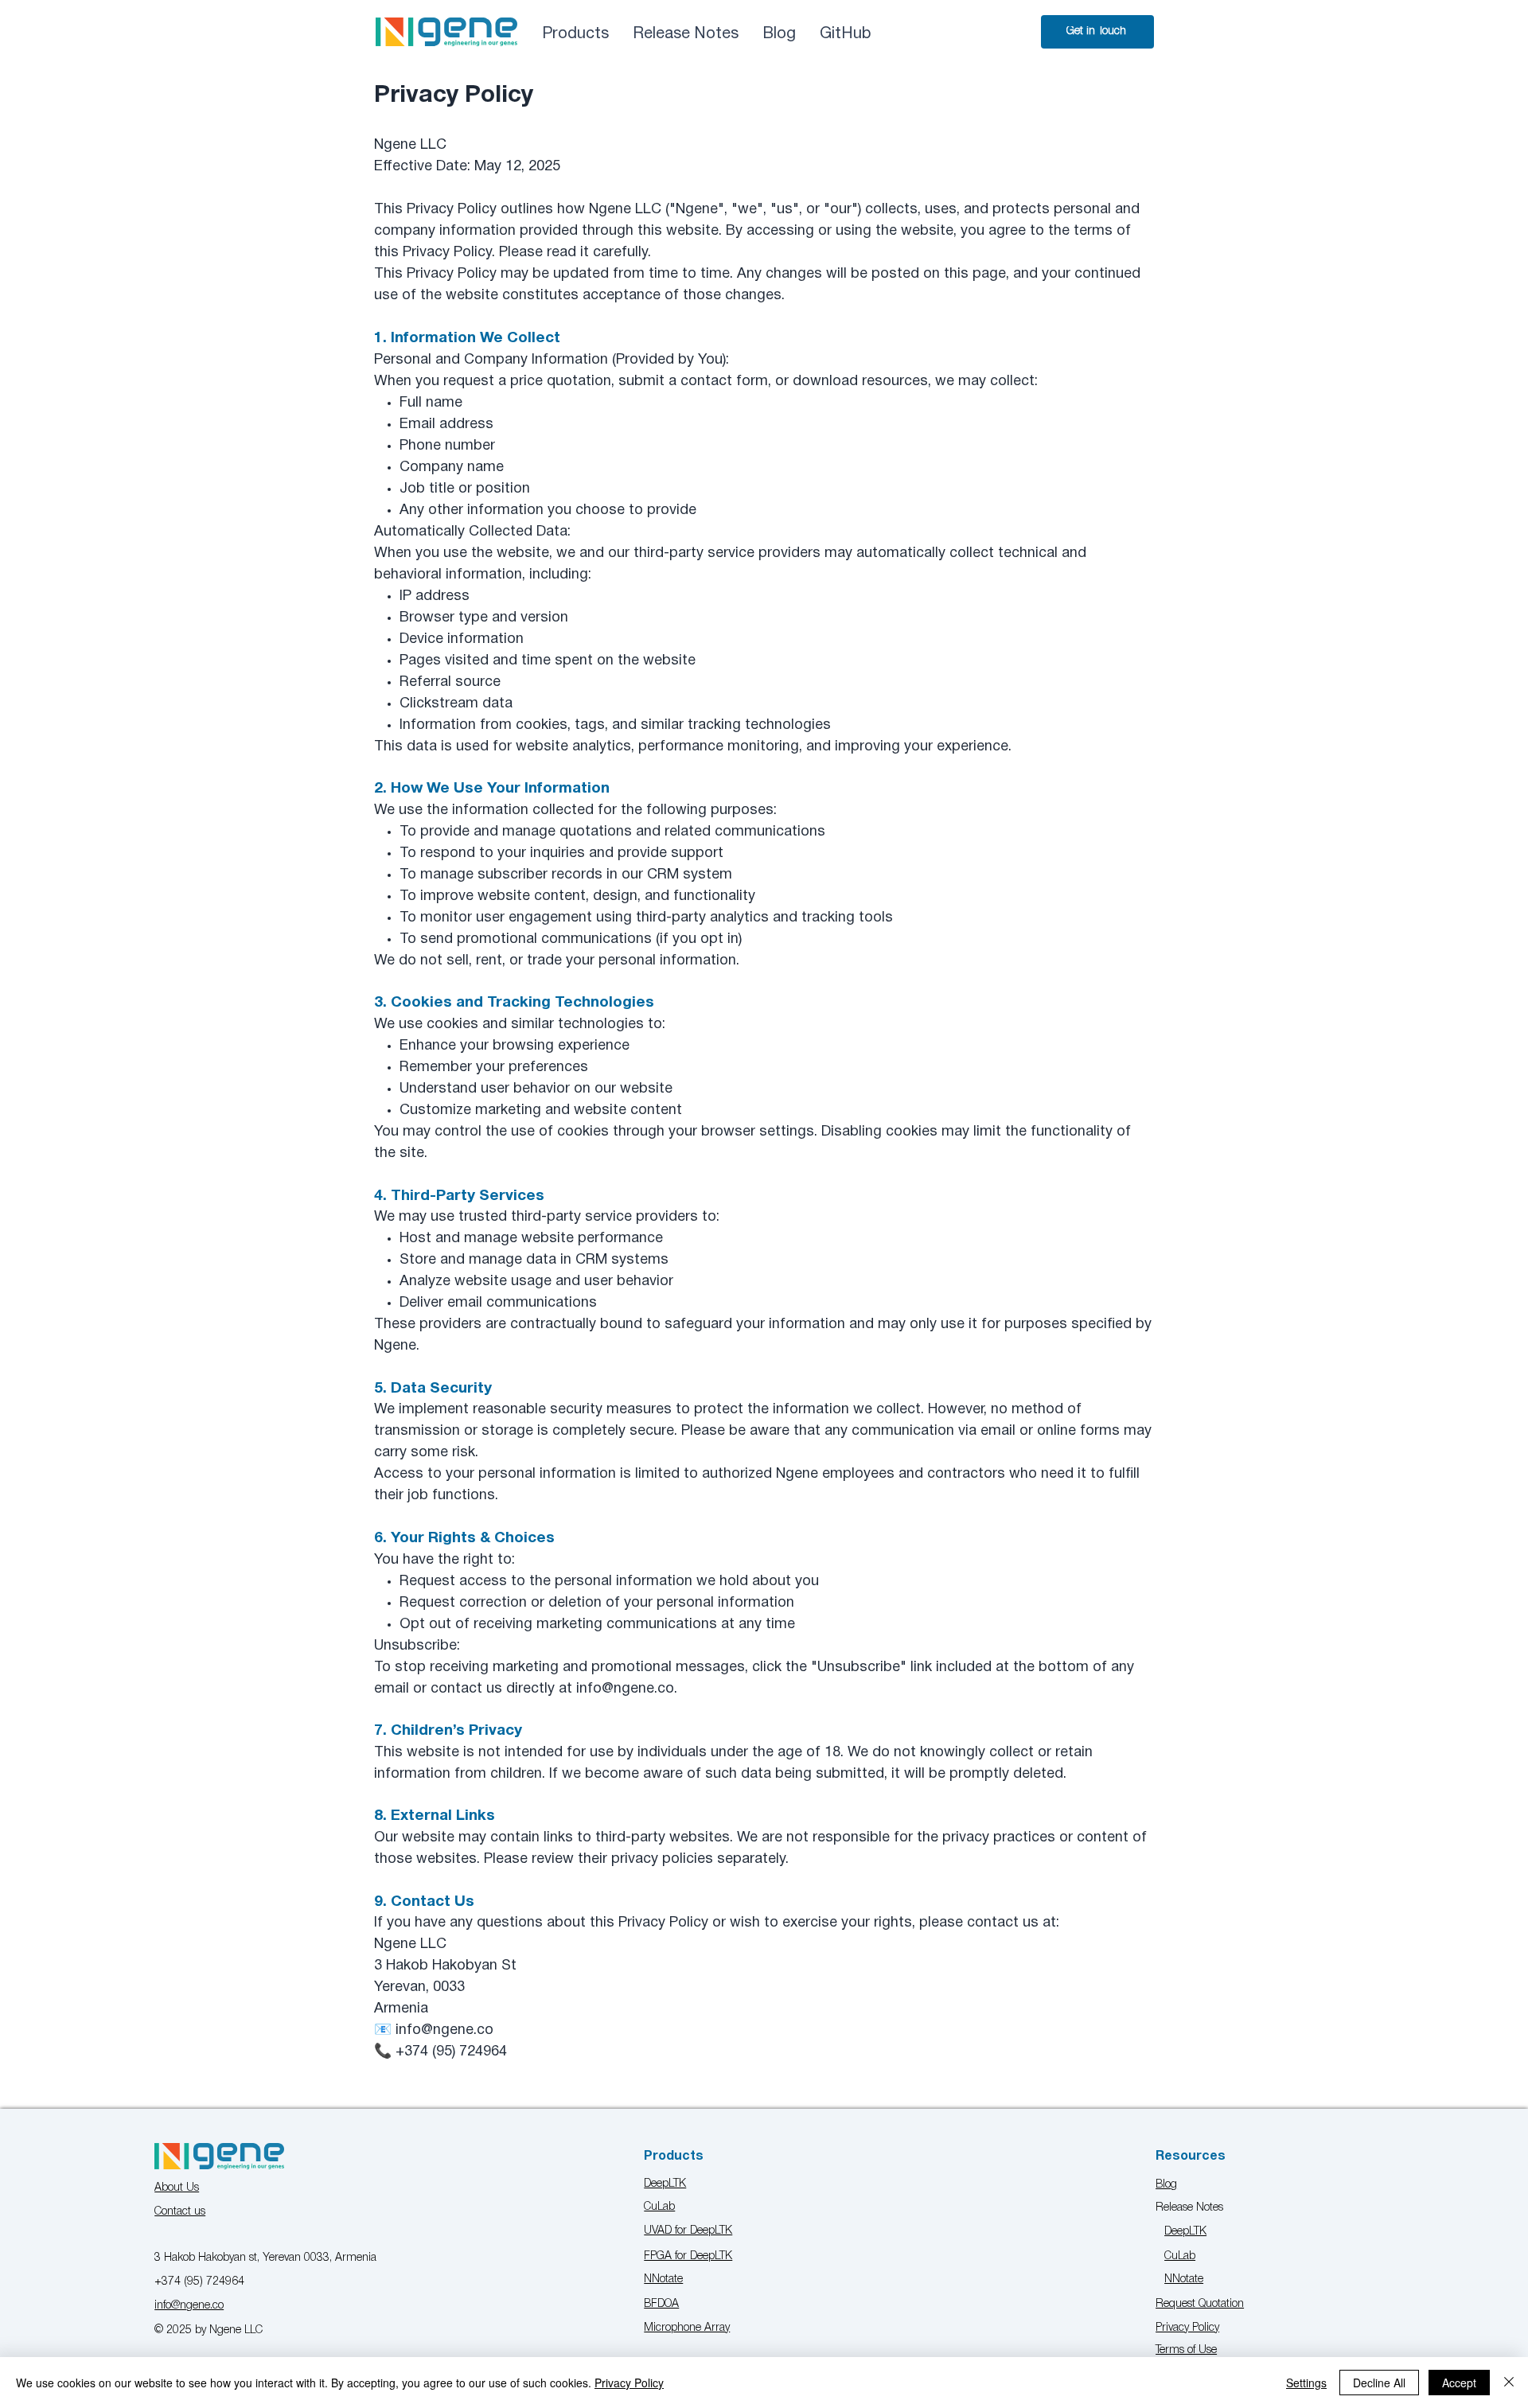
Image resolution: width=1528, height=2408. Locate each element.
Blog (1166, 2185)
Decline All (1379, 2383)
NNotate (663, 2279)
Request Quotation (1200, 2304)
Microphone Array (687, 2328)
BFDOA (661, 2304)
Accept (1459, 2383)
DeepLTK (665, 2184)
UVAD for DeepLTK (688, 2231)
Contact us (180, 2212)
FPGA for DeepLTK (688, 2256)
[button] (686, 34)
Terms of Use (1186, 2350)
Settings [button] (1306, 2383)
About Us (177, 2188)
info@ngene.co (189, 2306)
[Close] (1509, 2383)
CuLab (659, 2207)
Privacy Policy (1187, 2328)
